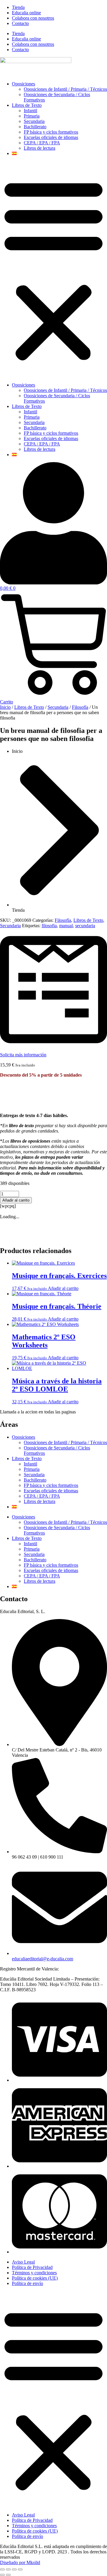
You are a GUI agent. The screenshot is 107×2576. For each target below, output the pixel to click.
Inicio (5, 707)
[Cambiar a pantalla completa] (8, 2569)
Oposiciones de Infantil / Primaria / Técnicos (65, 89)
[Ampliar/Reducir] (2, 2569)
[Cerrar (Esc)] (20, 2569)
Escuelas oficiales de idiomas (51, 137)
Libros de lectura (40, 148)
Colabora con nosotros (33, 18)
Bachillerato (35, 127)
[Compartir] (14, 2569)
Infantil (30, 111)
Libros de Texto (27, 105)
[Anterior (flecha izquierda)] (2, 2575)
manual (66, 926)
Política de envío (27, 2283)
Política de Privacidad (32, 2267)
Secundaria (34, 121)
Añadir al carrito (16, 1200)
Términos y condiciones (34, 2273)
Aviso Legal (23, 2262)
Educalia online (26, 13)
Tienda (18, 7)
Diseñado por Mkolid (20, 2562)
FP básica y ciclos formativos (51, 132)
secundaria (85, 926)
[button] (53, 269)
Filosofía (80, 707)
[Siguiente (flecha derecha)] (8, 2575)
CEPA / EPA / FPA (42, 143)
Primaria (32, 116)
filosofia (49, 926)
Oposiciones (23, 84)
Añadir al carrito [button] (63, 1288)
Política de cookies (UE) (35, 2278)
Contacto (20, 23)
